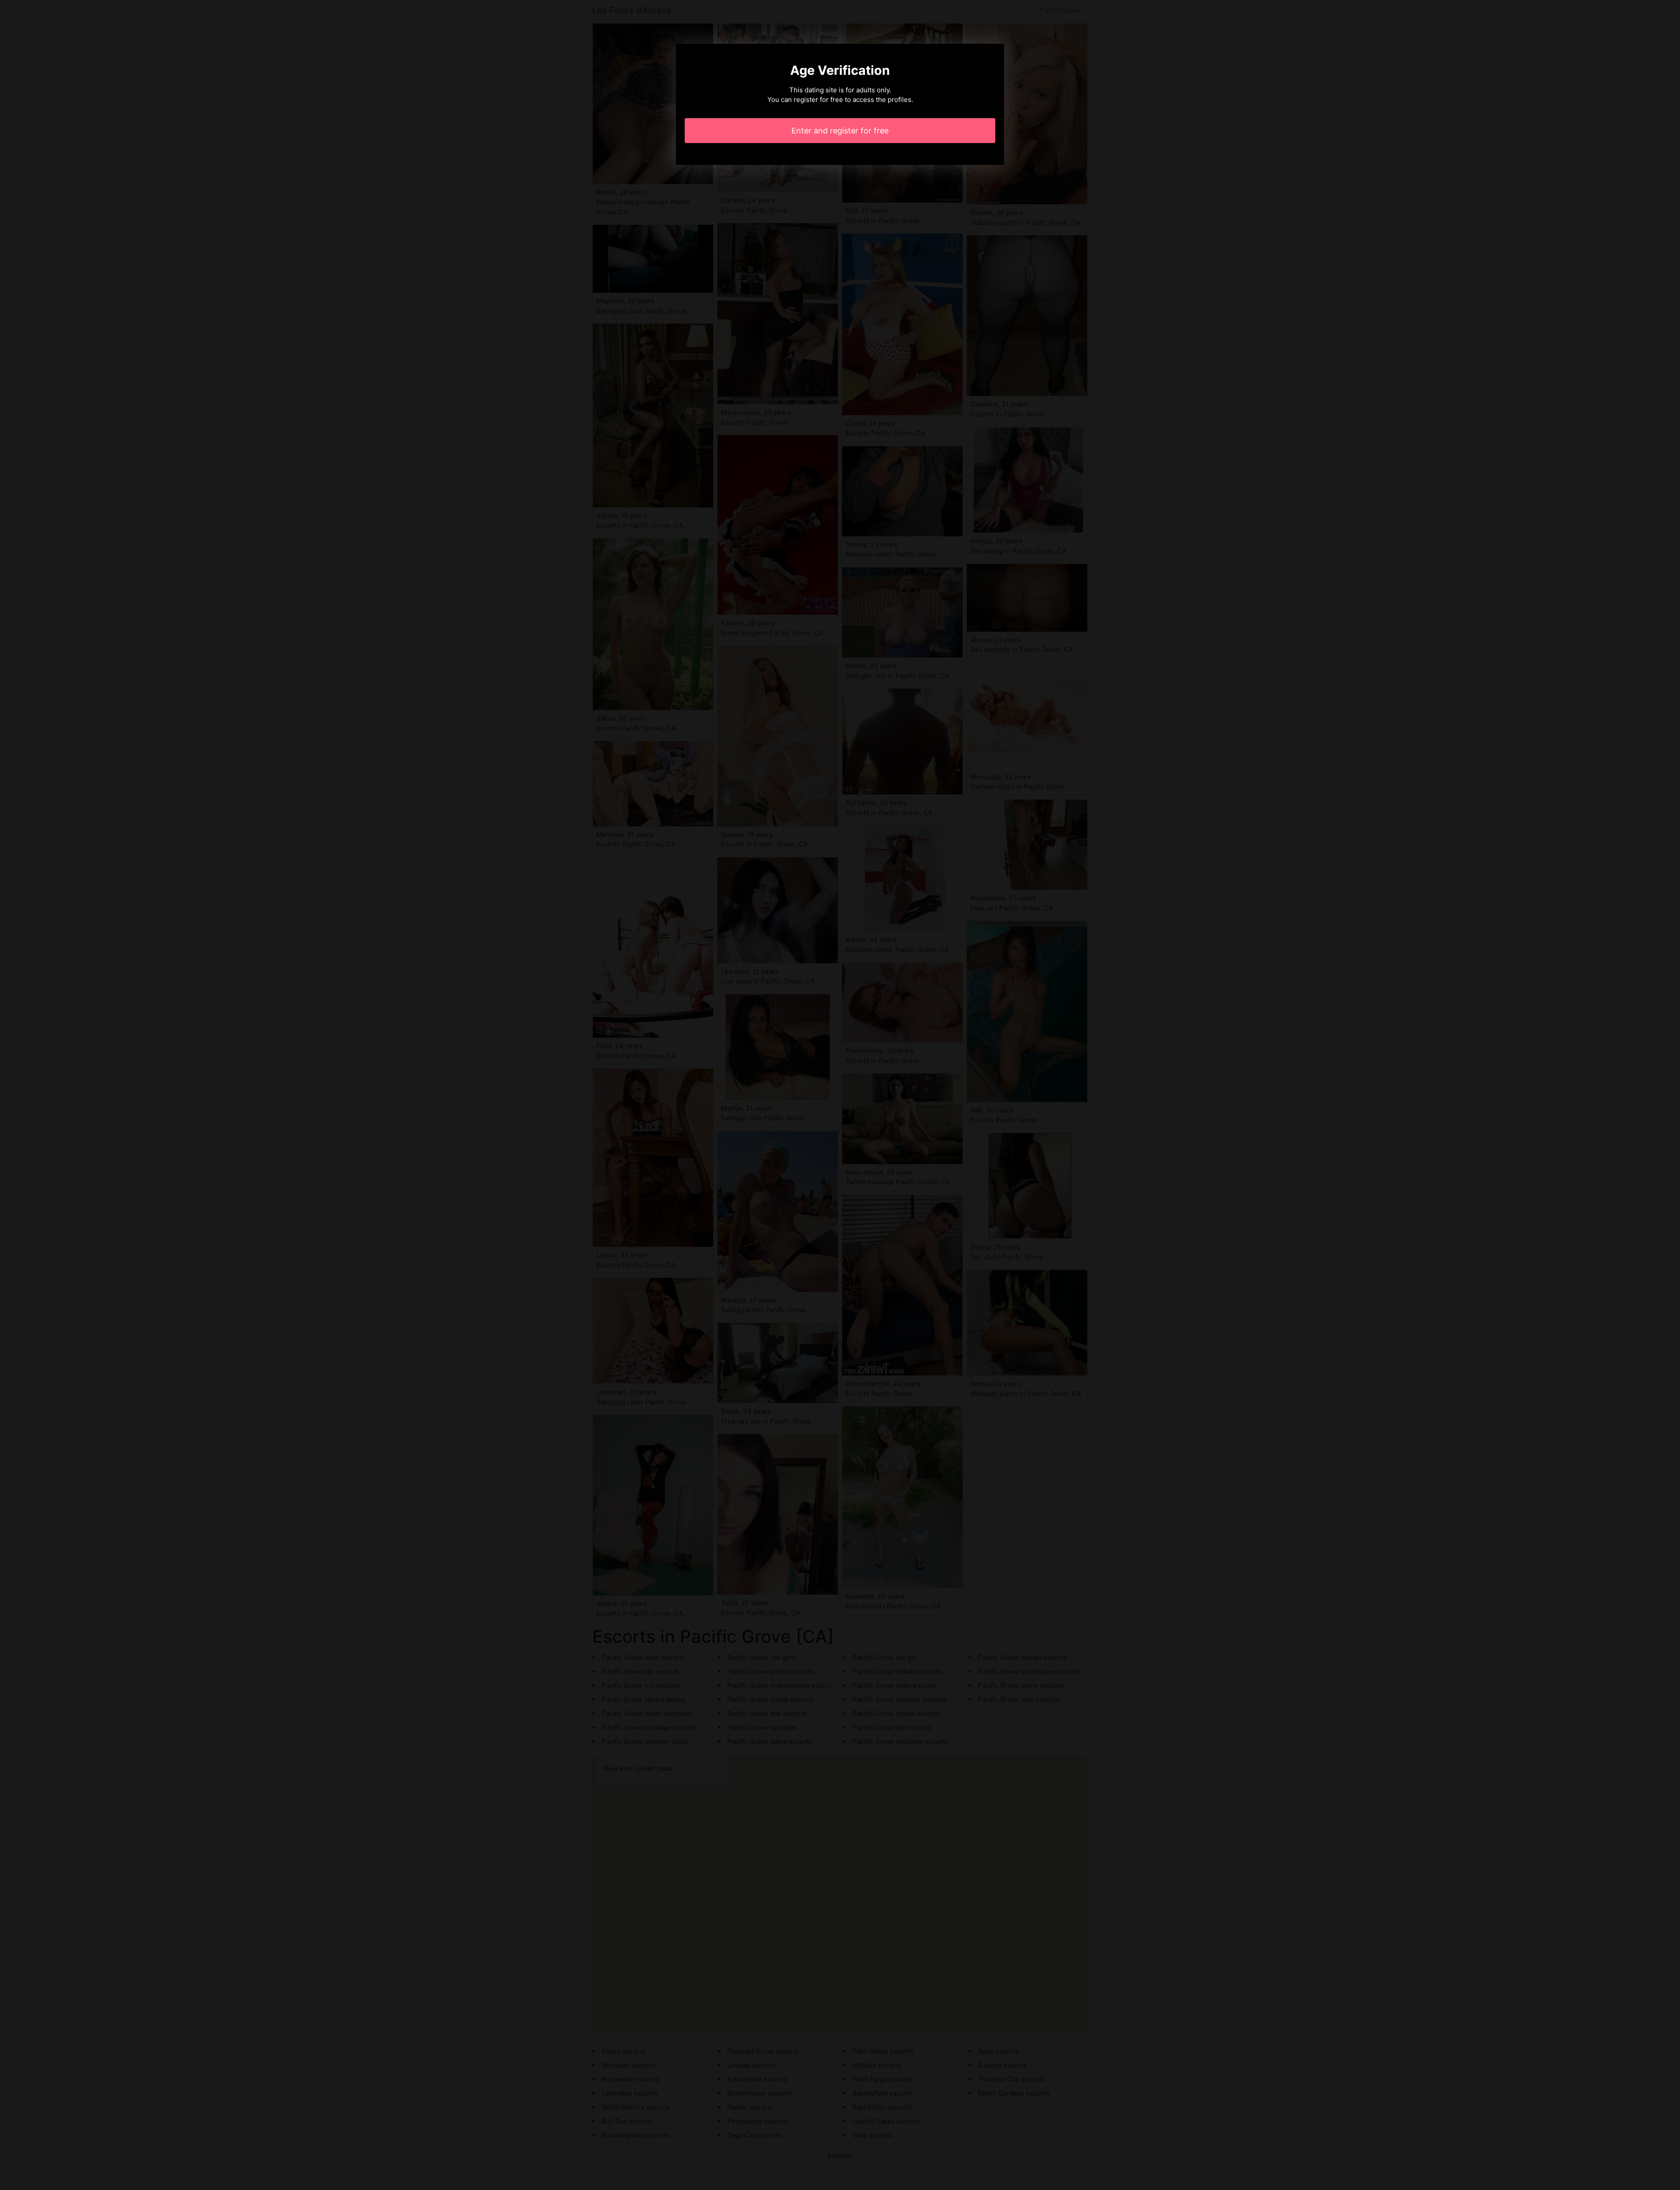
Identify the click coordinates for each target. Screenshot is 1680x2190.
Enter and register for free (840, 131)
